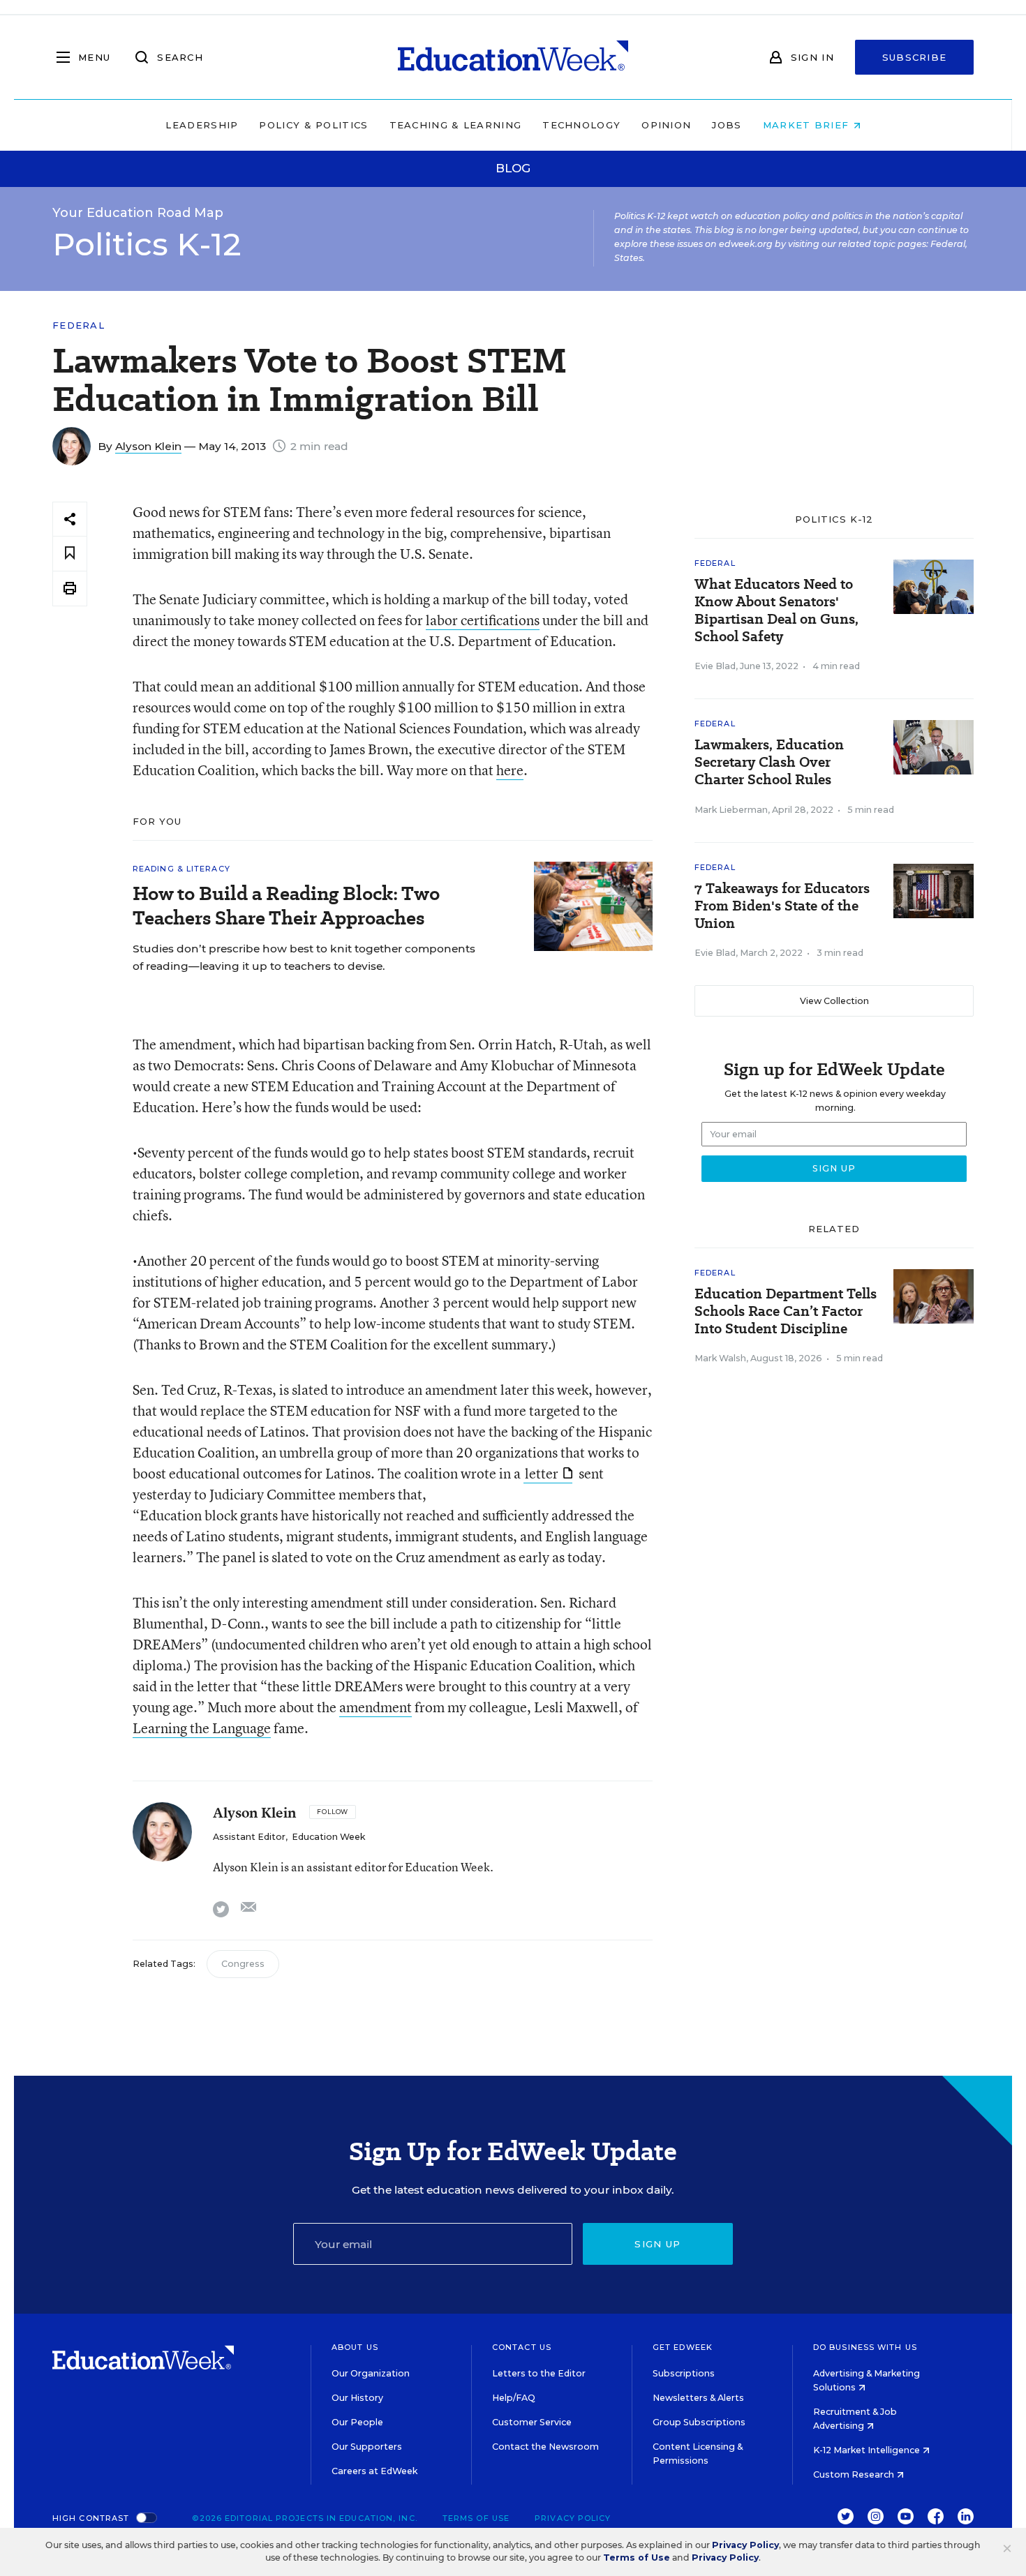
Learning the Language (202, 1728)
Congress (243, 1964)
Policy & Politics (313, 125)
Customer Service (532, 2422)
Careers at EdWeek (374, 2471)
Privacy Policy (573, 2518)
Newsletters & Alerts (698, 2398)
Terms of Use (476, 2518)
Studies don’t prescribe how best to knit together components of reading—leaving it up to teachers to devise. (304, 957)
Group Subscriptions (699, 2422)
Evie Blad (715, 666)
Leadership (202, 125)
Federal (79, 325)
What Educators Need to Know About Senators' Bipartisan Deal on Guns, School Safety (776, 611)
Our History (357, 2398)
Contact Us (522, 2347)
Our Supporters (367, 2447)
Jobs (727, 125)
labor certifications (483, 620)
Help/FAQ (514, 2398)
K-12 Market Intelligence (868, 2450)
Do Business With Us (865, 2347)
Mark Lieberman (731, 810)
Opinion (666, 125)
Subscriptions (684, 2373)
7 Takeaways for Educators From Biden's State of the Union (782, 906)
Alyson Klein (148, 446)
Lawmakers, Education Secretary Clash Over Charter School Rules (769, 762)
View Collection (834, 1001)
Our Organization (371, 2373)
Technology (581, 125)
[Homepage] (513, 57)
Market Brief (808, 125)
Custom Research (855, 2474)
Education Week (328, 1837)
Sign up (657, 2244)
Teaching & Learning (456, 125)
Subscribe (915, 57)
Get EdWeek (683, 2347)
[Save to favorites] (70, 554)
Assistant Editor (249, 1837)
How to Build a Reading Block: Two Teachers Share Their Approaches (286, 906)
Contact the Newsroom (545, 2447)
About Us (355, 2347)
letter (542, 1473)
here (510, 770)
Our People (357, 2422)
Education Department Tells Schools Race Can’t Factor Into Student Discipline (786, 1311)
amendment (376, 1707)
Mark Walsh (720, 1358)
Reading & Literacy (181, 869)
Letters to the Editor (539, 2373)
